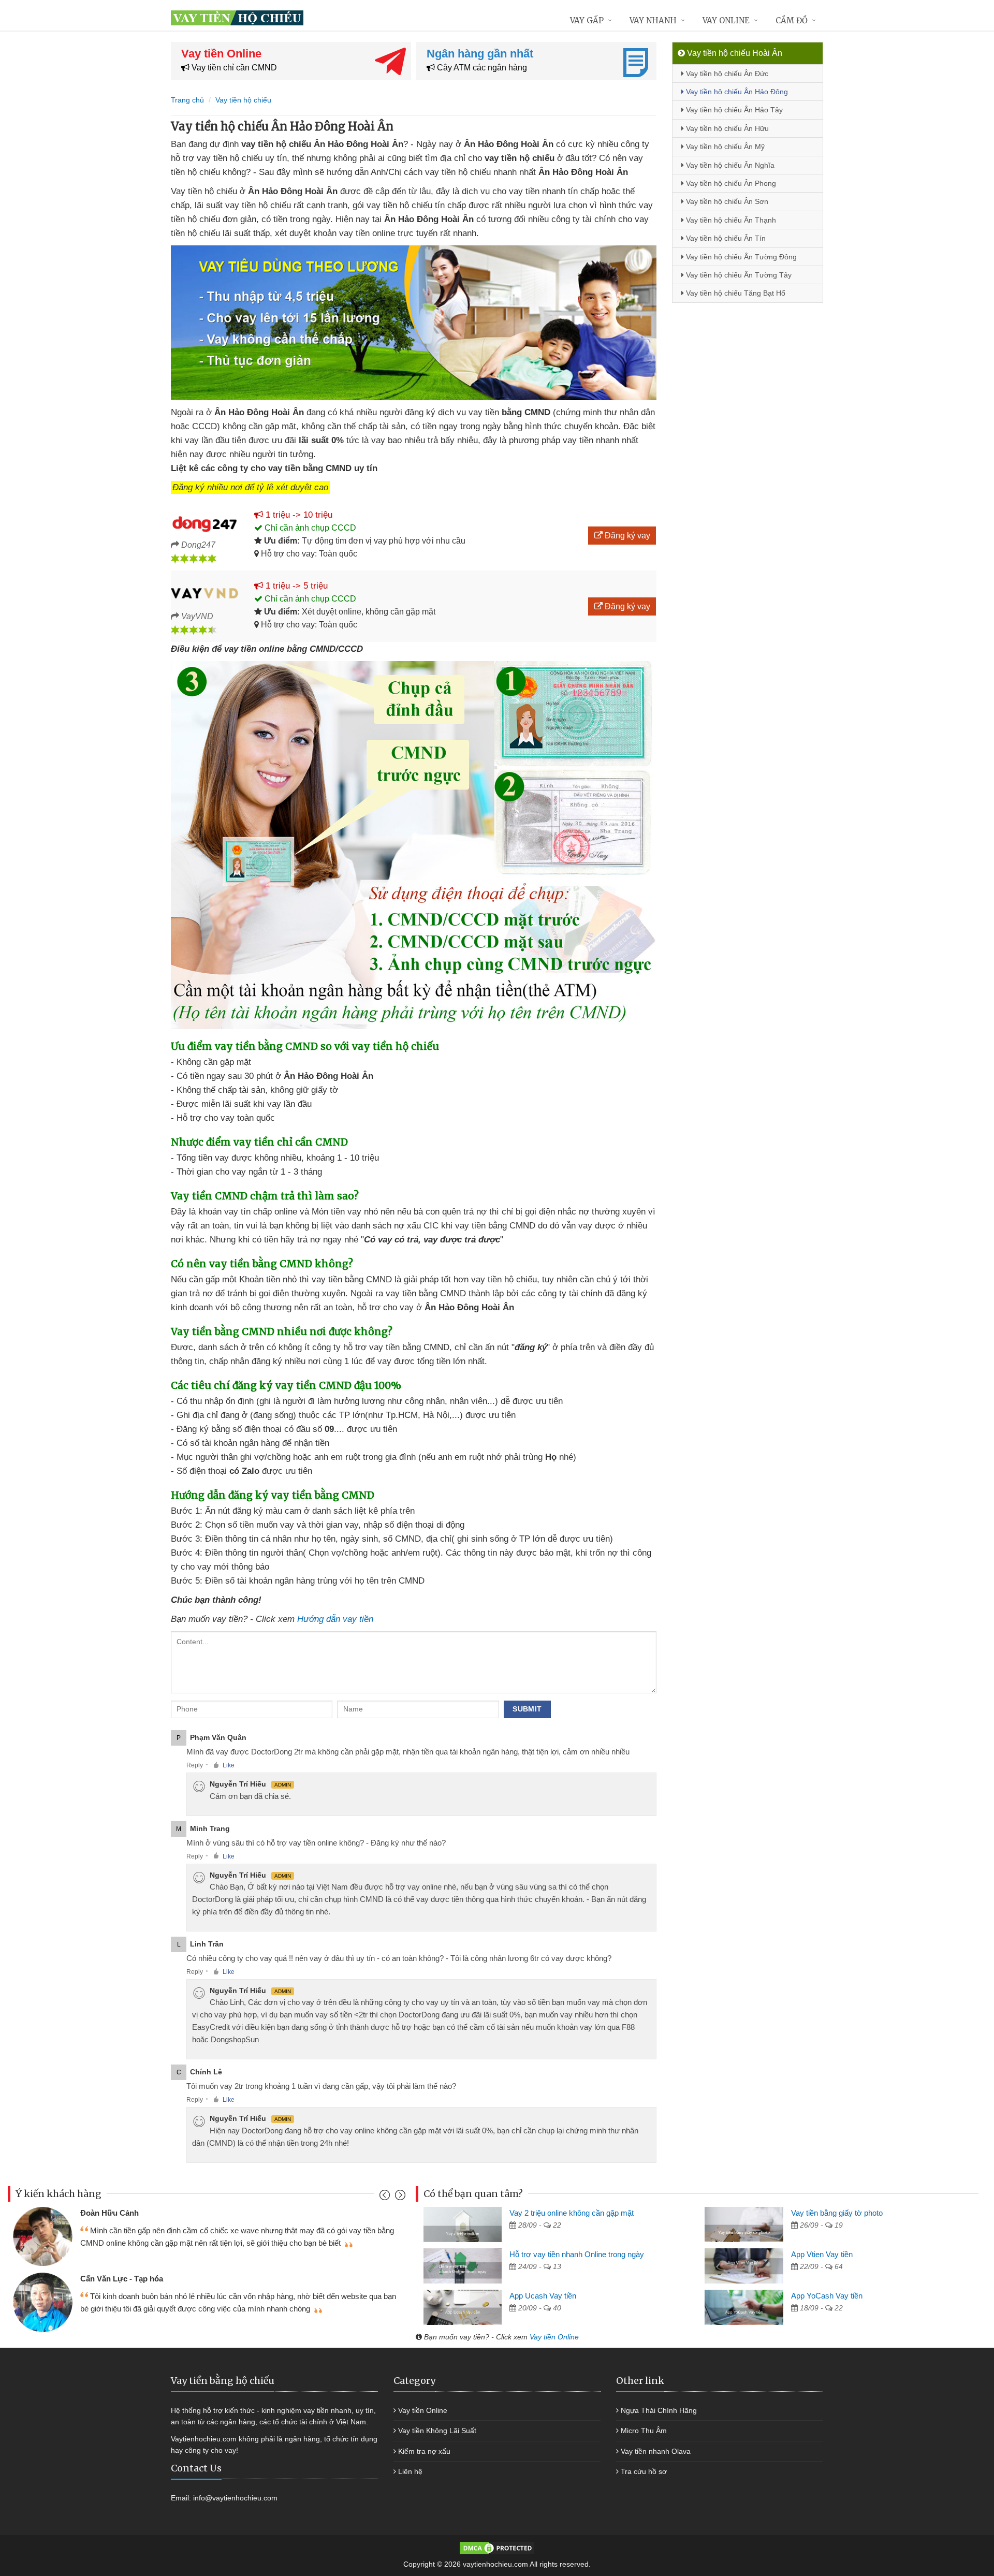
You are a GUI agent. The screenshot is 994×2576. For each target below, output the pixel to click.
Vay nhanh (653, 20)
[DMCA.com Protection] (497, 2548)
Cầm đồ (792, 20)
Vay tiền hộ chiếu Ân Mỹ (724, 147)
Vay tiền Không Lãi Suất (437, 2431)
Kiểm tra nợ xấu (424, 2451)
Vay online (726, 20)
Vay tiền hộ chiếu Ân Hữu (726, 128)
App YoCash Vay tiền (827, 2296)
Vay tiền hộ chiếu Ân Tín (725, 238)
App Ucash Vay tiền (543, 2296)
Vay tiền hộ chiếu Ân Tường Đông (740, 257)
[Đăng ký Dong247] (205, 522)
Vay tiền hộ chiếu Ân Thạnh (730, 220)
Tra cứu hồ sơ (644, 2471)
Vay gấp (587, 20)
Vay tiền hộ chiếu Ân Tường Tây (738, 275)
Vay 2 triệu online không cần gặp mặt (572, 2213)
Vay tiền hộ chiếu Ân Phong (730, 183)
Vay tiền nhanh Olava (656, 2451)
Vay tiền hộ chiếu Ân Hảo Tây (733, 110)
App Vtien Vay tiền (822, 2254)
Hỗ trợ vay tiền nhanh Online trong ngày (577, 2254)
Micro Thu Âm (644, 2431)
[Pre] (386, 2197)
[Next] (399, 2197)
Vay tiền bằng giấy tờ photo (837, 2213)
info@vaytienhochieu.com (235, 2498)
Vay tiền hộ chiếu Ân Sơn (726, 201)
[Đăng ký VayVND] (205, 593)
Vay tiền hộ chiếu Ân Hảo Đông (736, 92)
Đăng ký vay (626, 536)
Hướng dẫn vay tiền (335, 1619)
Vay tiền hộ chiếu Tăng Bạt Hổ (735, 293)
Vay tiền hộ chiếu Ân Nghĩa (729, 165)
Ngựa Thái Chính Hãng (659, 2410)
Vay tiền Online (554, 2337)
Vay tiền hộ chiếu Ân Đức (726, 74)
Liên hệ (410, 2471)
